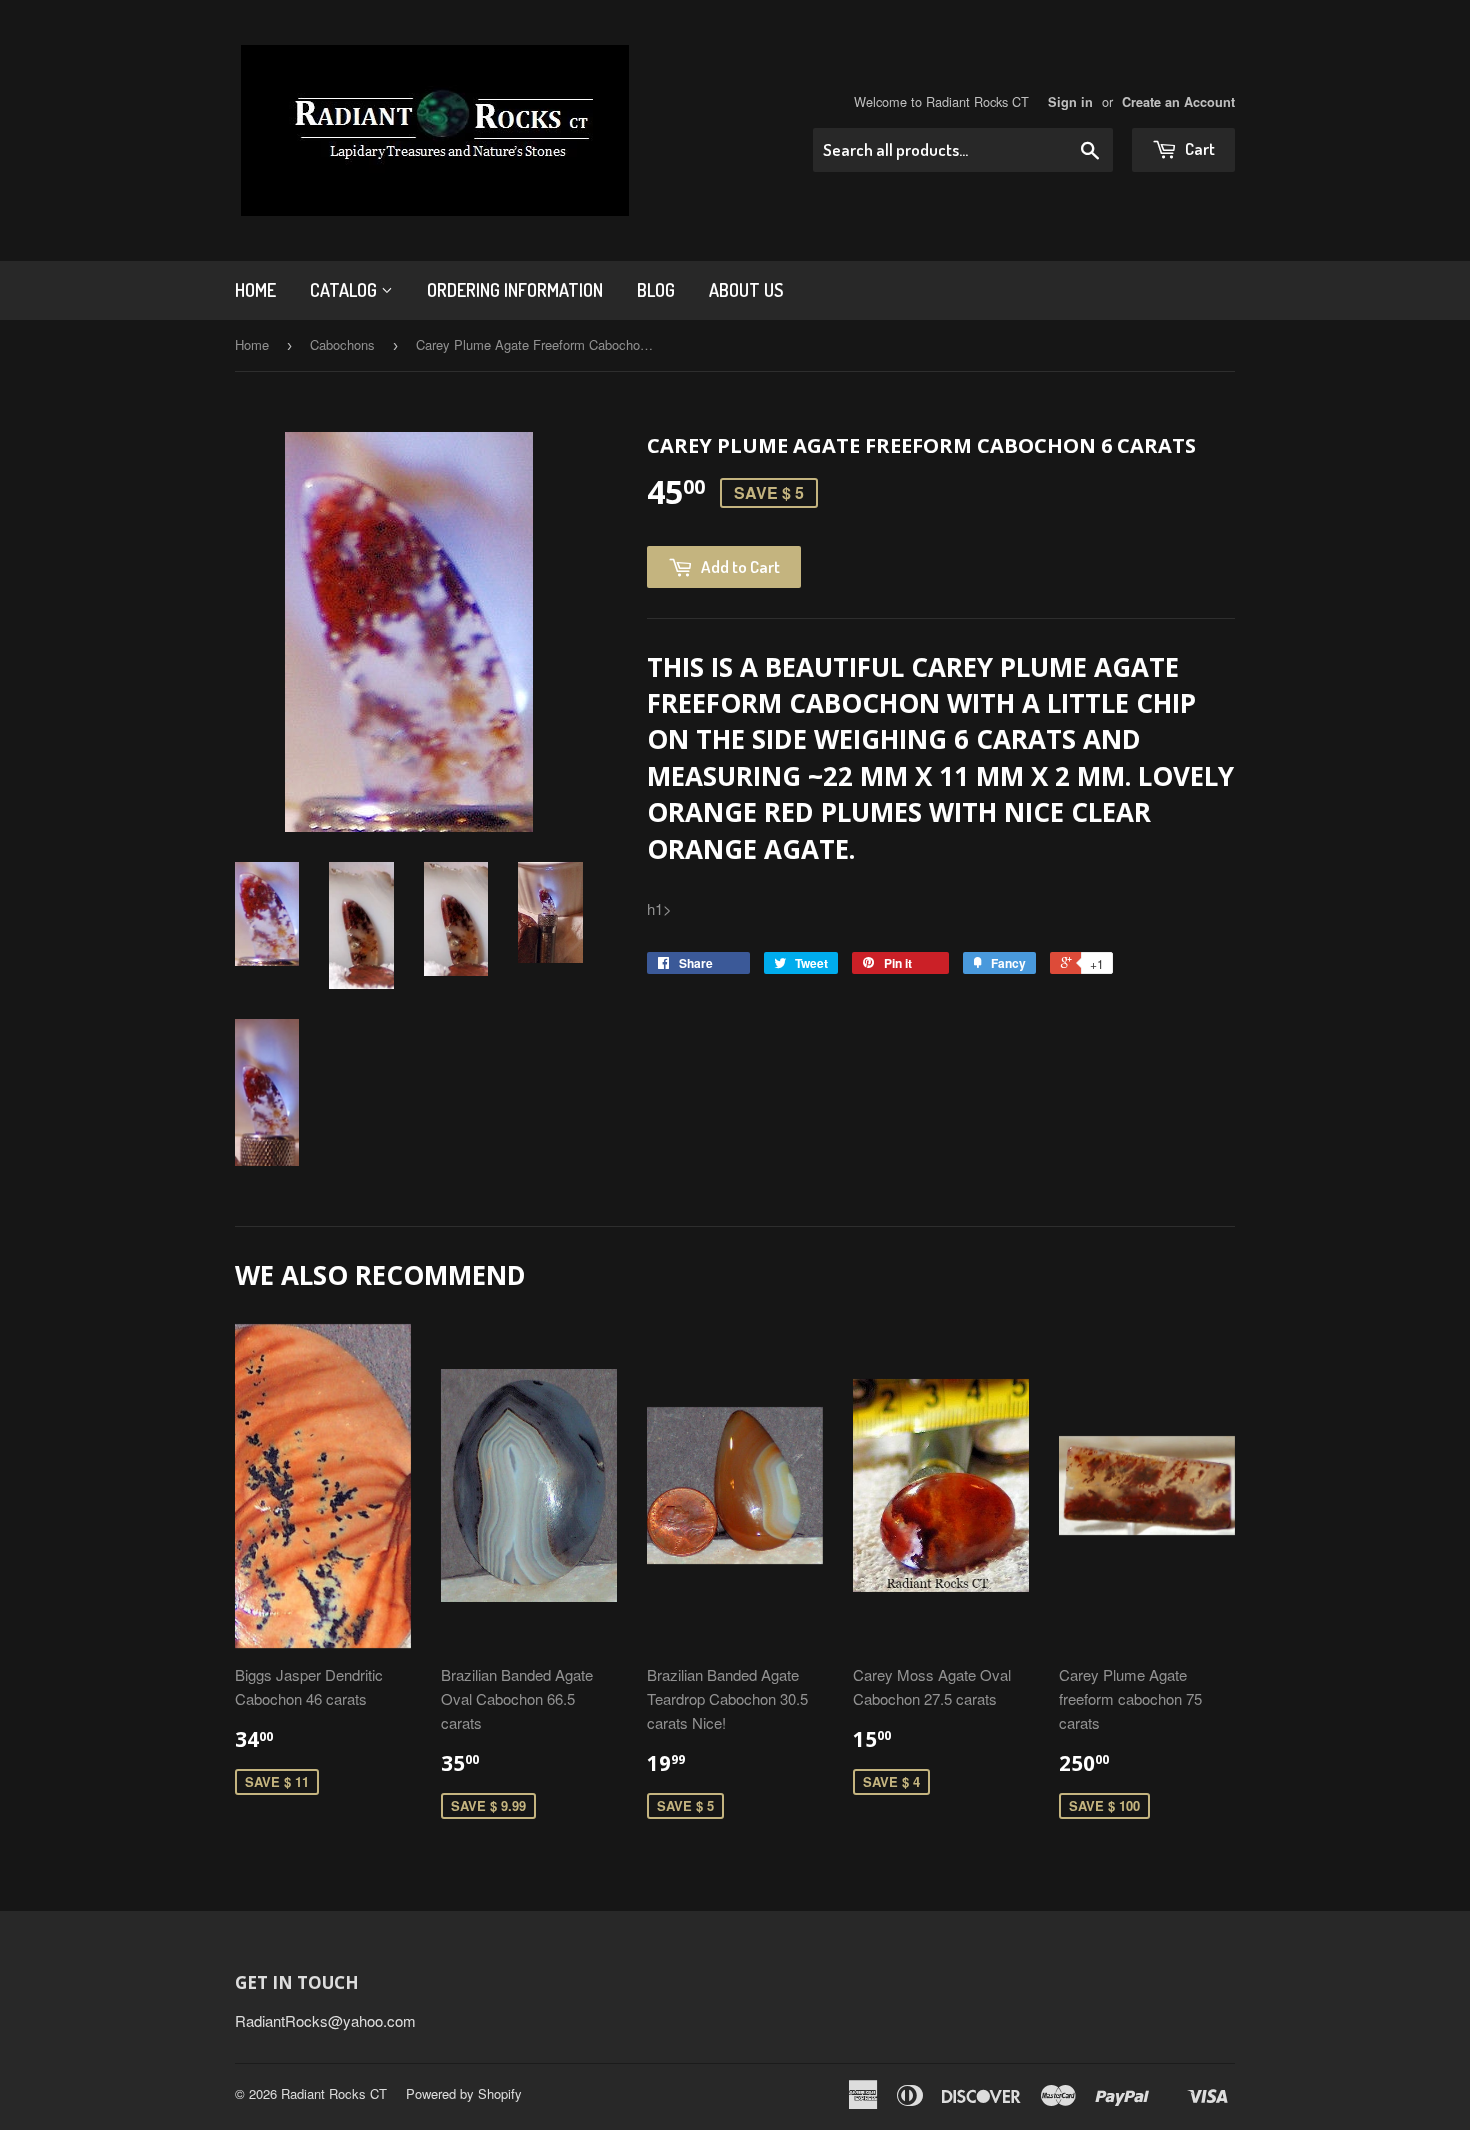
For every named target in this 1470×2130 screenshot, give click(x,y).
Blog (656, 290)
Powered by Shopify (464, 2093)
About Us (746, 290)
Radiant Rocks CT (334, 2093)
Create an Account (1178, 102)
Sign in (1070, 102)
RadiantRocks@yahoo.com (325, 2020)
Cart (1198, 148)
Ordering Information (515, 290)
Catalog (345, 290)
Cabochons (342, 344)
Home (255, 290)
